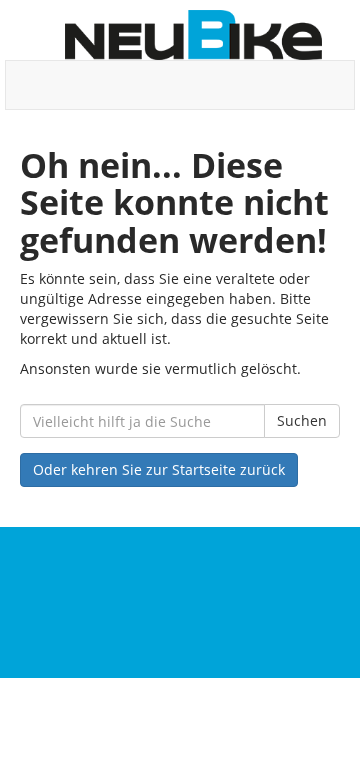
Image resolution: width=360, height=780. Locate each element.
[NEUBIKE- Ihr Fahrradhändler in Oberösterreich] (193, 35)
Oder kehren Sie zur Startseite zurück (159, 469)
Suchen (302, 420)
